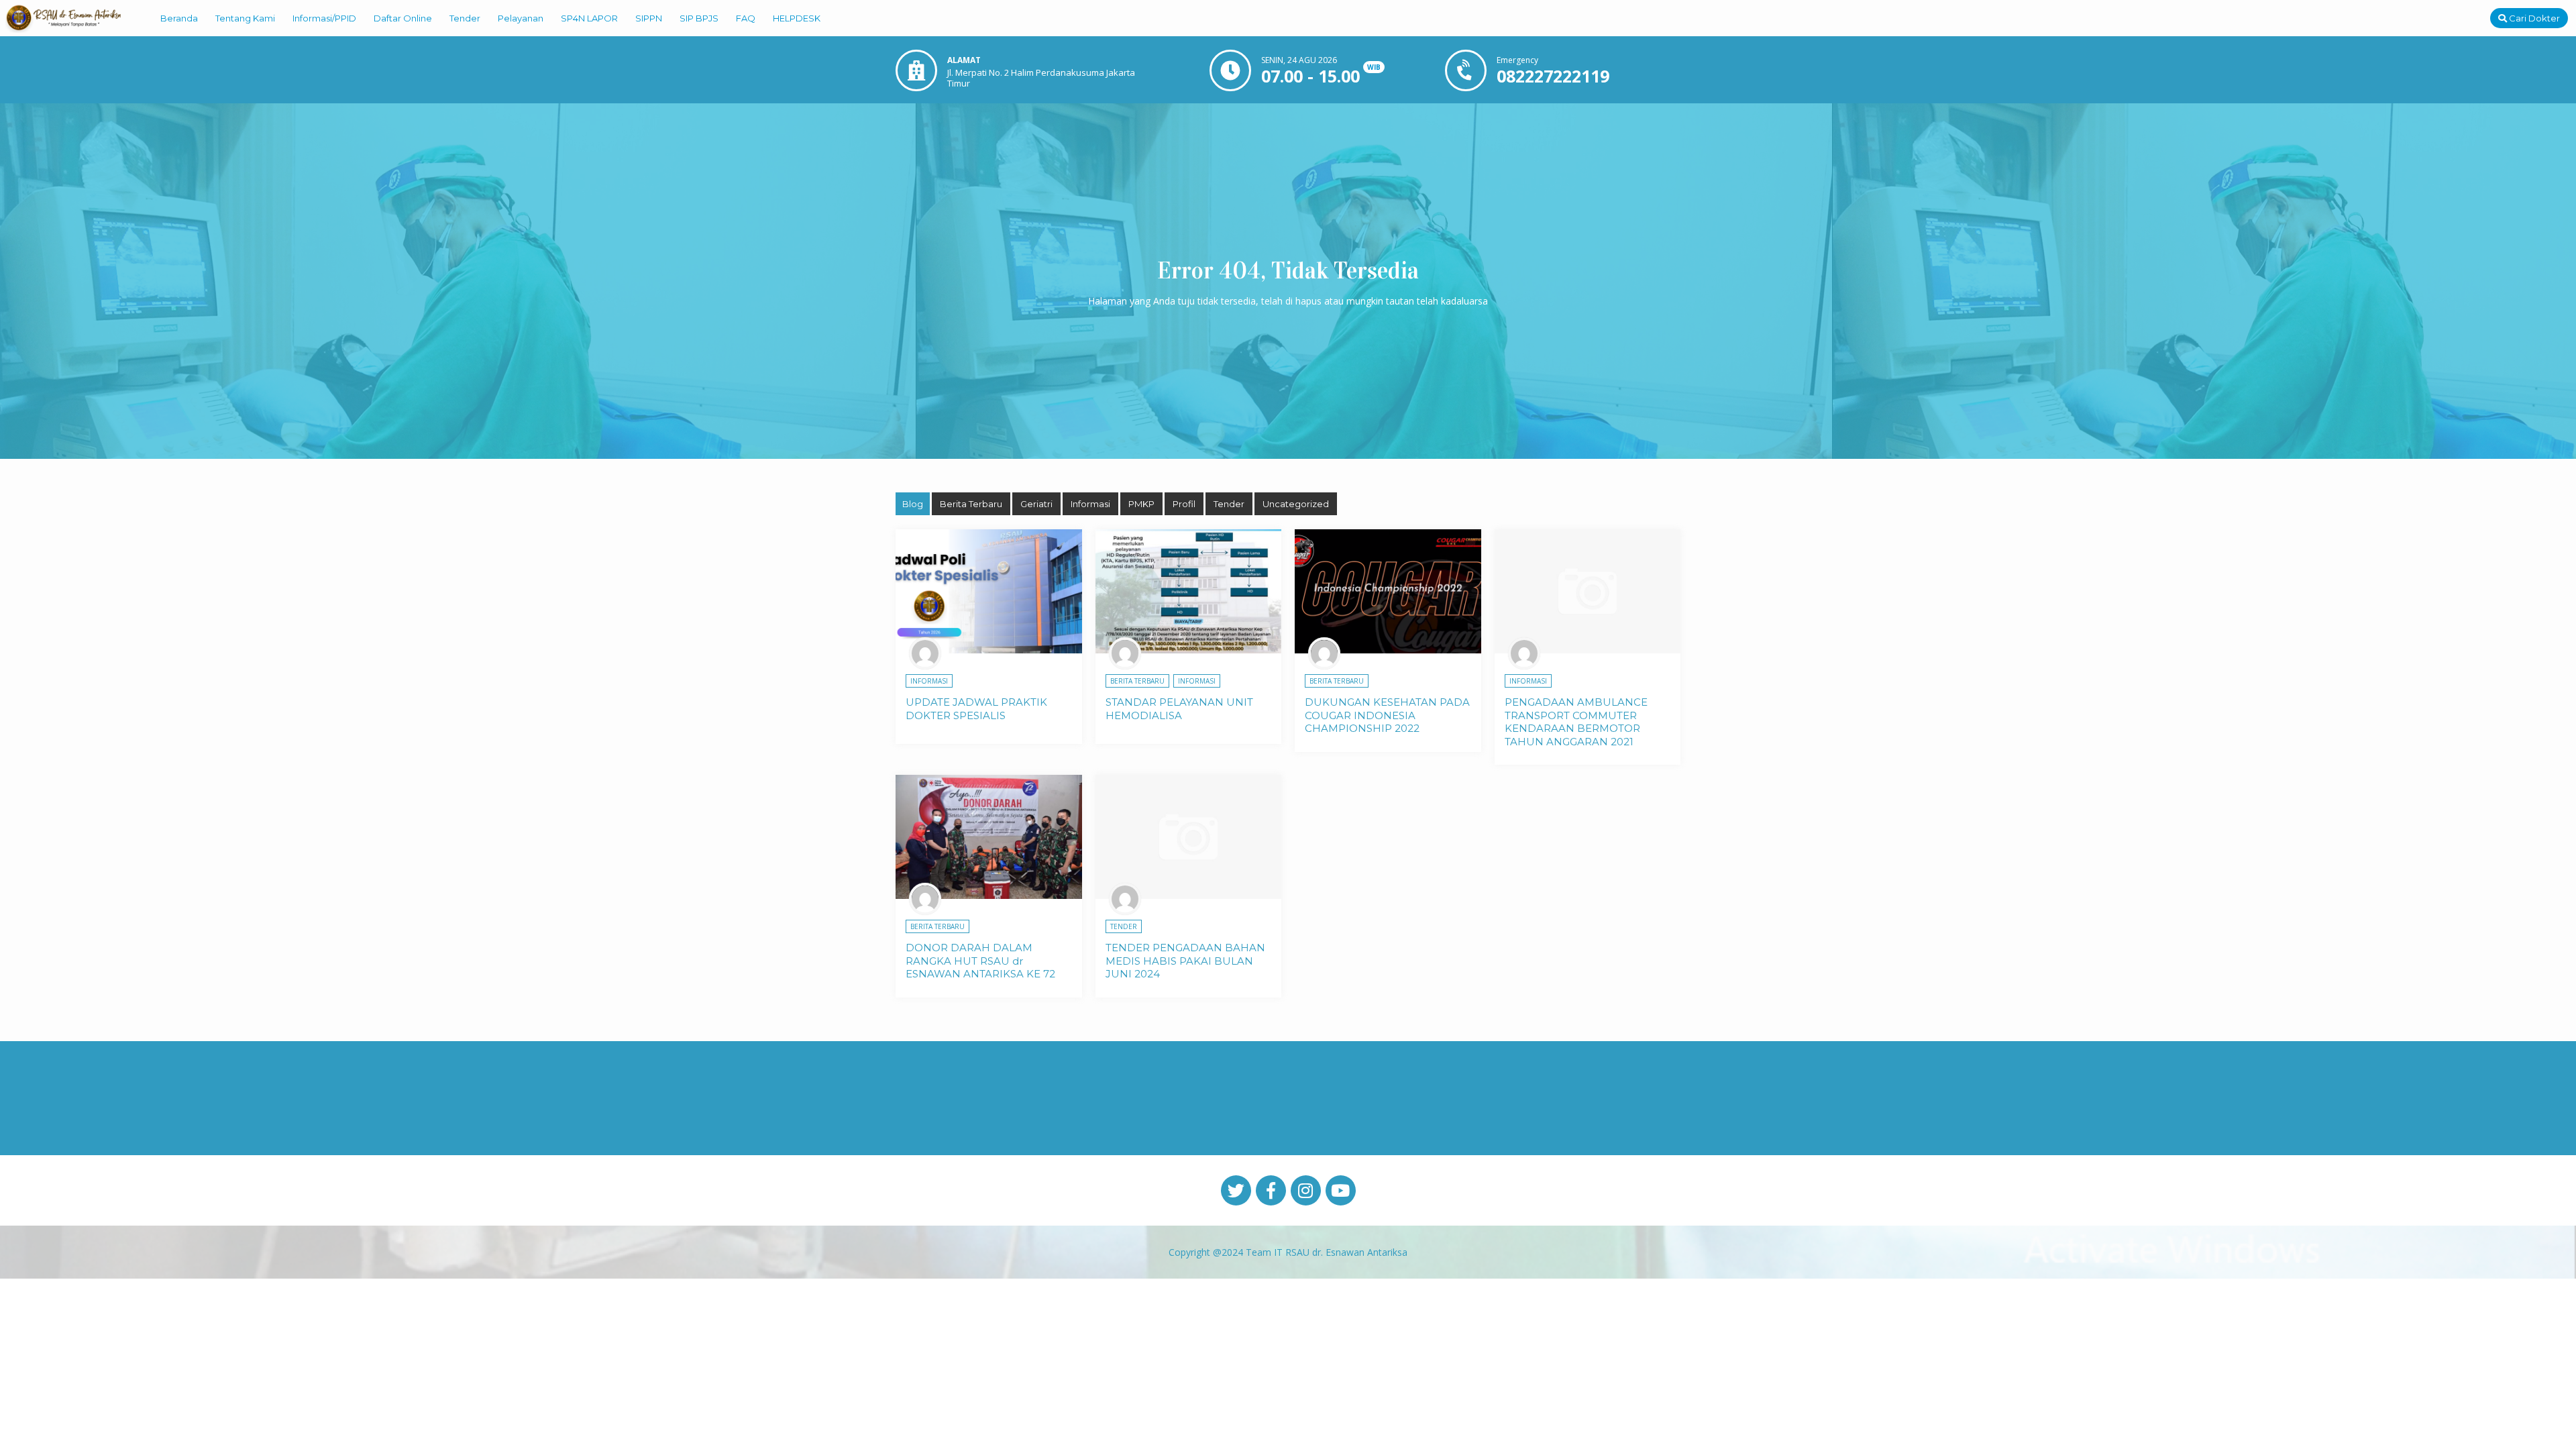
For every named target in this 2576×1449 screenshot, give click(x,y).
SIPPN (649, 18)
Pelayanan (521, 18)
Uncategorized (1296, 504)
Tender (465, 18)
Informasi (1090, 504)
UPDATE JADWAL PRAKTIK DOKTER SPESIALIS (976, 709)
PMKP (1141, 504)
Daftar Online (403, 18)
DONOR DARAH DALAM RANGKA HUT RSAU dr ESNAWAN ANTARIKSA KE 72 (980, 961)
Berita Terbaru (971, 504)
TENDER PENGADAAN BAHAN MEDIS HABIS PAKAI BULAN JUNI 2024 (1185, 961)
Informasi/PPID (324, 18)
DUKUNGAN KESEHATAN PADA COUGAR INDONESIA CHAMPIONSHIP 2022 (1387, 715)
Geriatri (1036, 504)
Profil (1184, 504)
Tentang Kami (245, 18)
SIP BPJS (699, 18)
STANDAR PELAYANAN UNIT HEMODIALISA (1179, 709)
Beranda (179, 18)
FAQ (746, 18)
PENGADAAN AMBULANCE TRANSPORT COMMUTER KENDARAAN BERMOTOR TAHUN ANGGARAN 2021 (1576, 722)
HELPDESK (797, 18)
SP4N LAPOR (589, 18)
